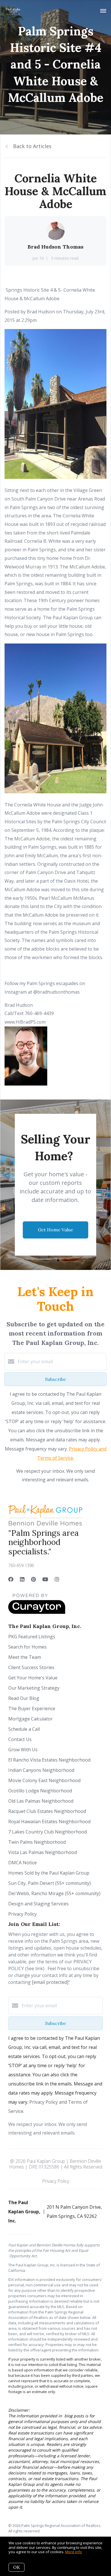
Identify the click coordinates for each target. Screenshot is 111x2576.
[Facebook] (11, 1579)
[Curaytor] (37, 1612)
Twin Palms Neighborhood (37, 1842)
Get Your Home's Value (33, 1678)
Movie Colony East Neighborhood (44, 1780)
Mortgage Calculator (30, 1719)
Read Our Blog (24, 1698)
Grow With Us (23, 1750)
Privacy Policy (22, 1914)
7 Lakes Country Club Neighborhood (48, 1832)
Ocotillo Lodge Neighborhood (40, 1791)
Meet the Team (25, 1657)
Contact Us (20, 1739)
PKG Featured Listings (32, 1637)
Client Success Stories (31, 1667)
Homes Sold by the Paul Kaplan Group (49, 1873)
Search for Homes (27, 1647)
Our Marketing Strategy (34, 1688)
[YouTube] (45, 1579)
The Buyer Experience (32, 1708)
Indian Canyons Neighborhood (41, 1770)
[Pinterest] (33, 1579)
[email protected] (50, 1982)
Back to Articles (32, 146)
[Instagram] (57, 1579)
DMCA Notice (22, 1863)
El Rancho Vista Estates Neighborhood (49, 1760)
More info (74, 2552)
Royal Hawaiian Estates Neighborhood (49, 1821)
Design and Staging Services (38, 1904)
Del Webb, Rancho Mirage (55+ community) (54, 1893)
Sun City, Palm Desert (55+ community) (50, 1883)
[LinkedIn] (22, 1579)
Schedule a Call (24, 1729)
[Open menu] (103, 11)
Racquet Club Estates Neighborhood (47, 1811)
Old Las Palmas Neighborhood (41, 1801)
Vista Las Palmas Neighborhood (43, 1852)
